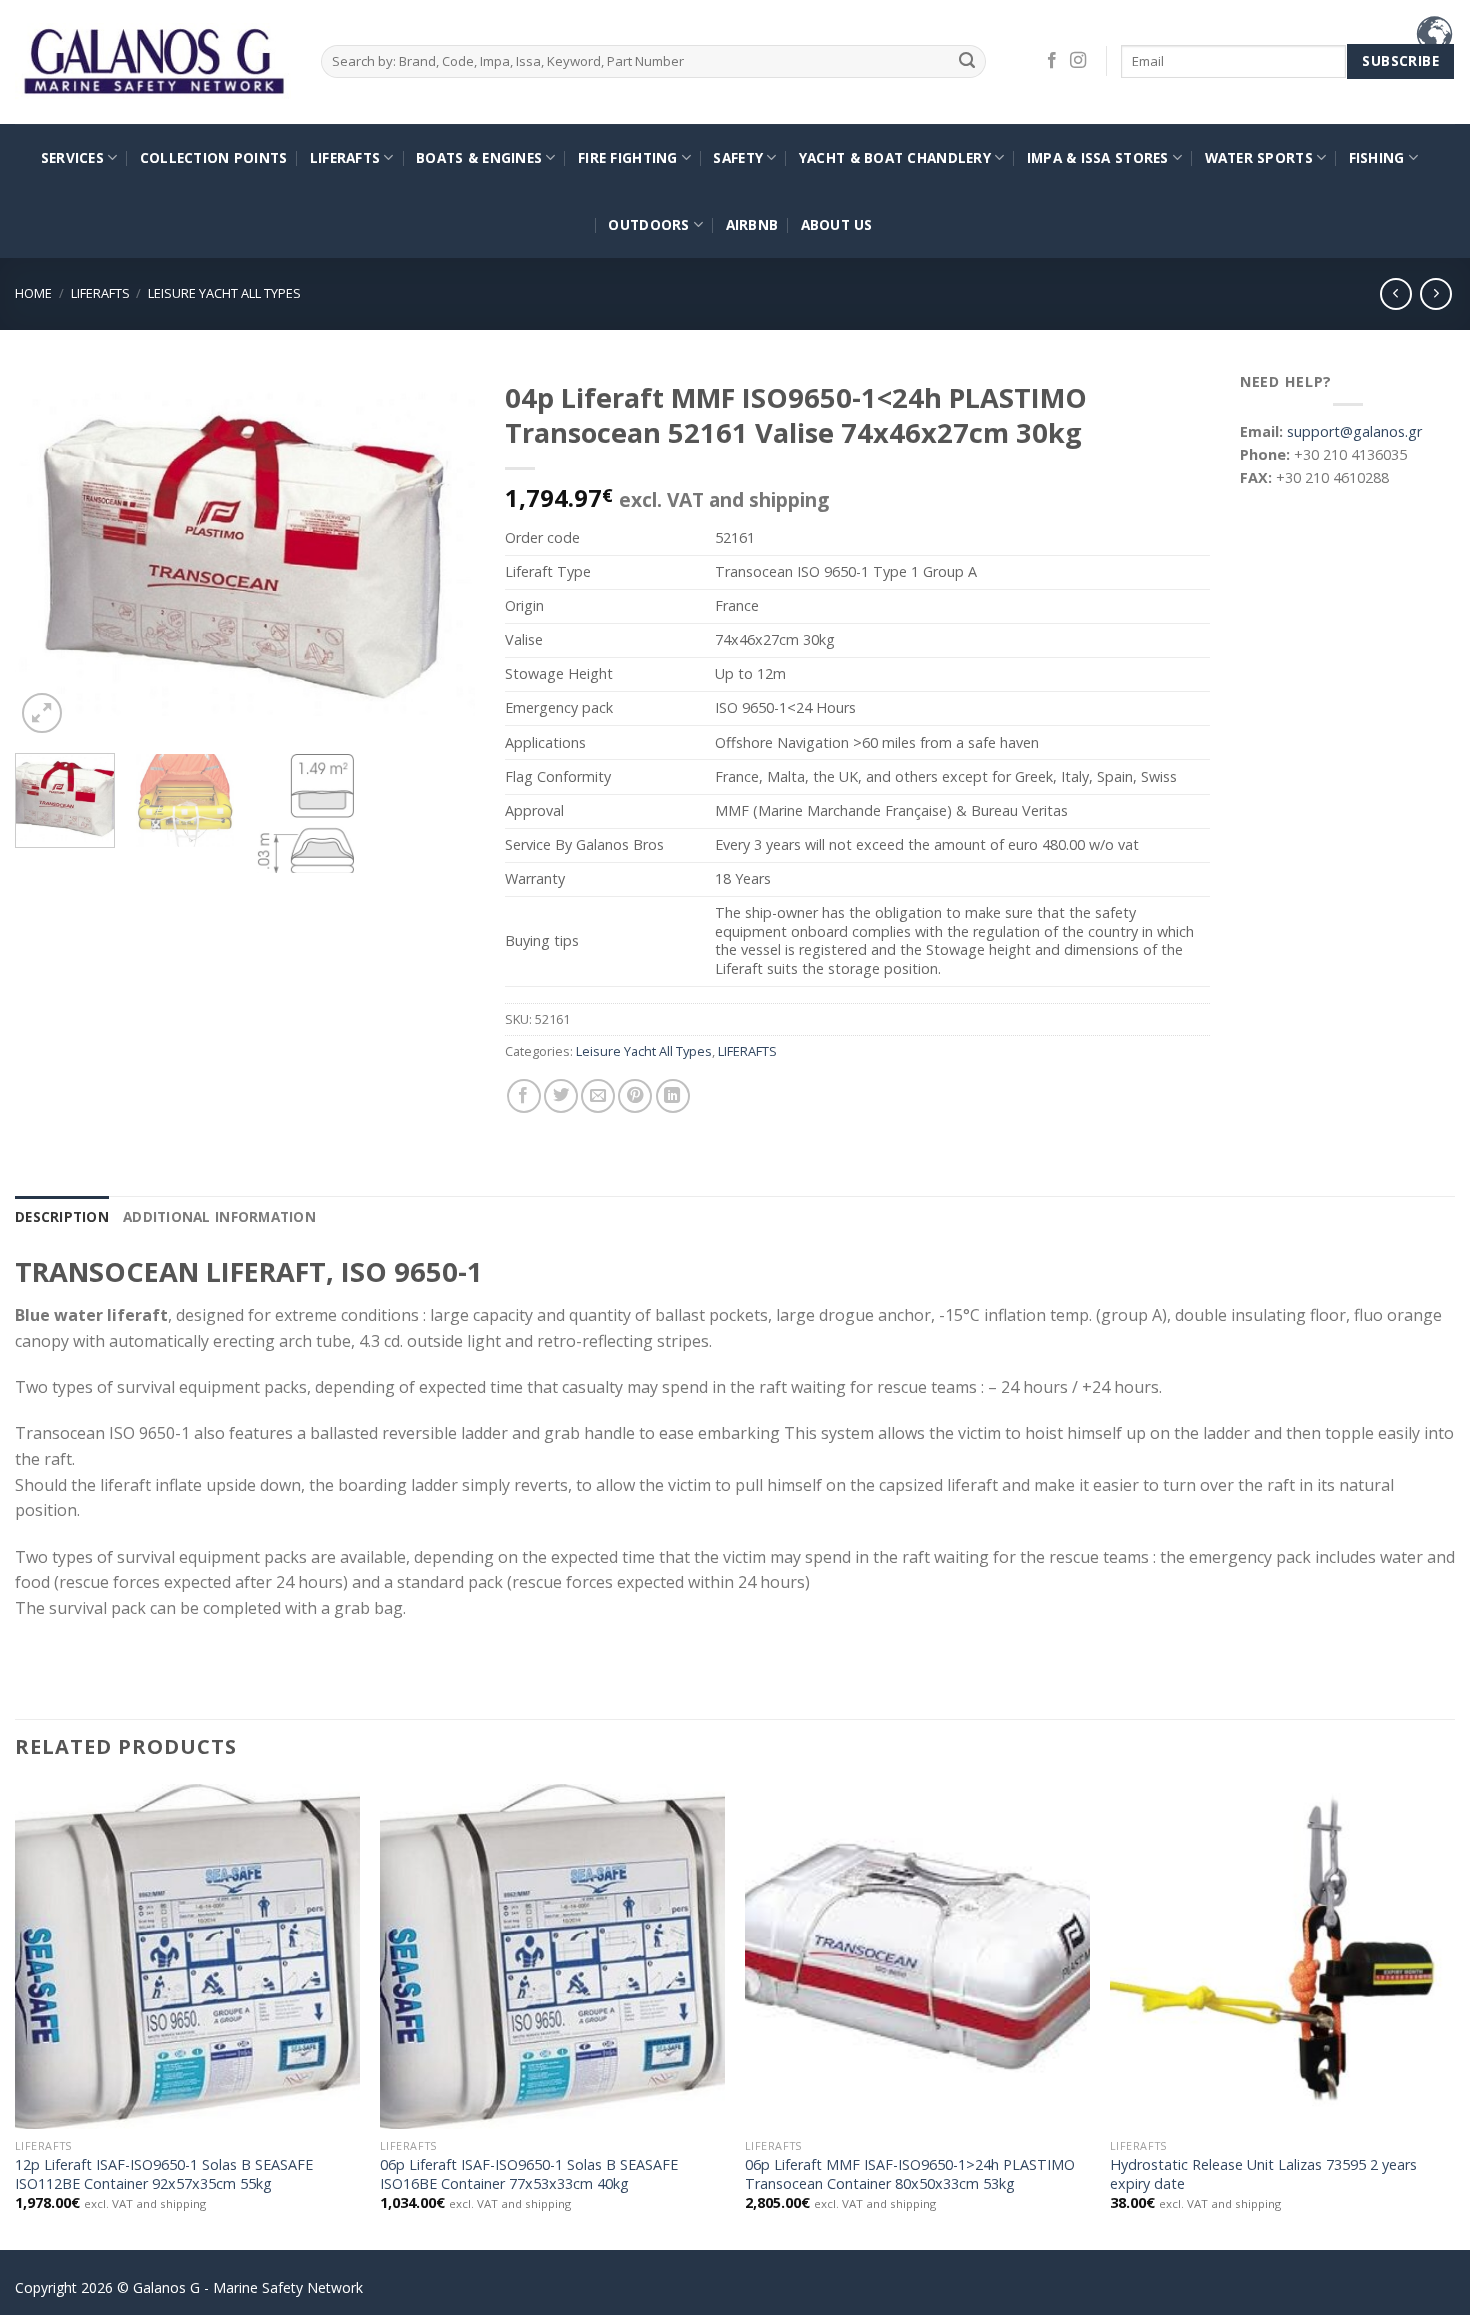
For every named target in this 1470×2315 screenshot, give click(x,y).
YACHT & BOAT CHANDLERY (895, 157)
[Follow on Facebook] (1052, 61)
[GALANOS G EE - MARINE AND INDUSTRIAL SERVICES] (153, 62)
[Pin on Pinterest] (635, 1096)
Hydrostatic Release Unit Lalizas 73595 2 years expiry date (1263, 2174)
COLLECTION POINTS (214, 157)
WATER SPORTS (1259, 157)
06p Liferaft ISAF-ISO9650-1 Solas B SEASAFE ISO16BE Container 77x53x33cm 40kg (529, 2174)
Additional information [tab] (219, 1216)
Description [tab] (62, 1216)
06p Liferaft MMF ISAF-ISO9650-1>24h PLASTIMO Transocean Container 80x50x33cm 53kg (910, 2174)
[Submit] (967, 61)
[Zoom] (42, 713)
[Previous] (49, 554)
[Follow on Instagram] (1078, 61)
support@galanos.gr (1354, 431)
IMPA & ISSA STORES (1098, 157)
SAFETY (738, 157)
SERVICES (72, 157)
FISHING (1377, 157)
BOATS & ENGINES (479, 157)
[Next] (441, 554)
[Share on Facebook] (524, 1096)
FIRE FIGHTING (628, 157)
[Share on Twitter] (561, 1096)
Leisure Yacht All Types (224, 293)
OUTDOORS (648, 224)
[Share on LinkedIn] (673, 1096)
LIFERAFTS (345, 157)
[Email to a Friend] (598, 1096)
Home (33, 293)
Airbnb (752, 224)
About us (837, 224)
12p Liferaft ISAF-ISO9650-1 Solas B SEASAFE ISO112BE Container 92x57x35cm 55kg (164, 2174)
